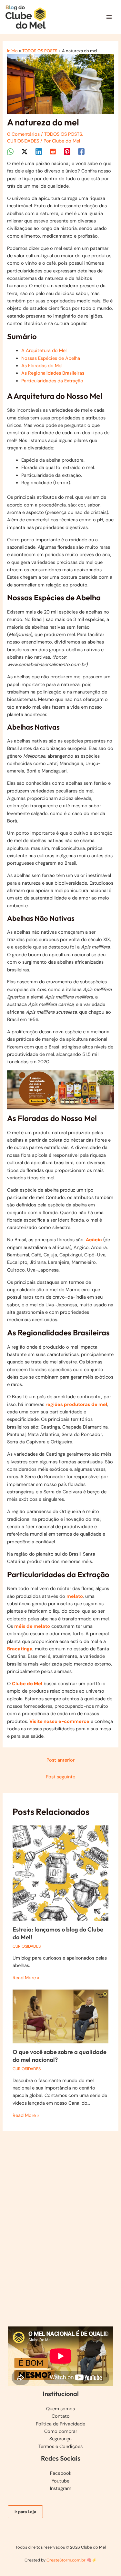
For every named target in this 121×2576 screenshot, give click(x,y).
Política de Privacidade (60, 2424)
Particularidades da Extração (52, 381)
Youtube (60, 2481)
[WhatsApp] (10, 152)
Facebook (61, 2473)
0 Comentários (23, 134)
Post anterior (60, 1760)
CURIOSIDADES (23, 141)
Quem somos (60, 2409)
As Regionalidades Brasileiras (53, 373)
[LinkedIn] (39, 152)
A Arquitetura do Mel (44, 351)
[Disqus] (60, 2221)
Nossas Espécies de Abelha (51, 358)
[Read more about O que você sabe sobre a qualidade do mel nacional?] (60, 2016)
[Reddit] (53, 152)
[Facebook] (81, 152)
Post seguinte (60, 1777)
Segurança (60, 2439)
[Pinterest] (67, 152)
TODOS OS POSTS (63, 134)
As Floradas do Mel (42, 366)
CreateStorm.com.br (66, 2560)
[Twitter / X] (25, 152)
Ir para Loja (25, 2512)
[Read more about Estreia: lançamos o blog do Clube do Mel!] (60, 1873)
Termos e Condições (60, 2447)
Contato (61, 2416)
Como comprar (61, 2431)
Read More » (26, 1978)
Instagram (61, 2488)
